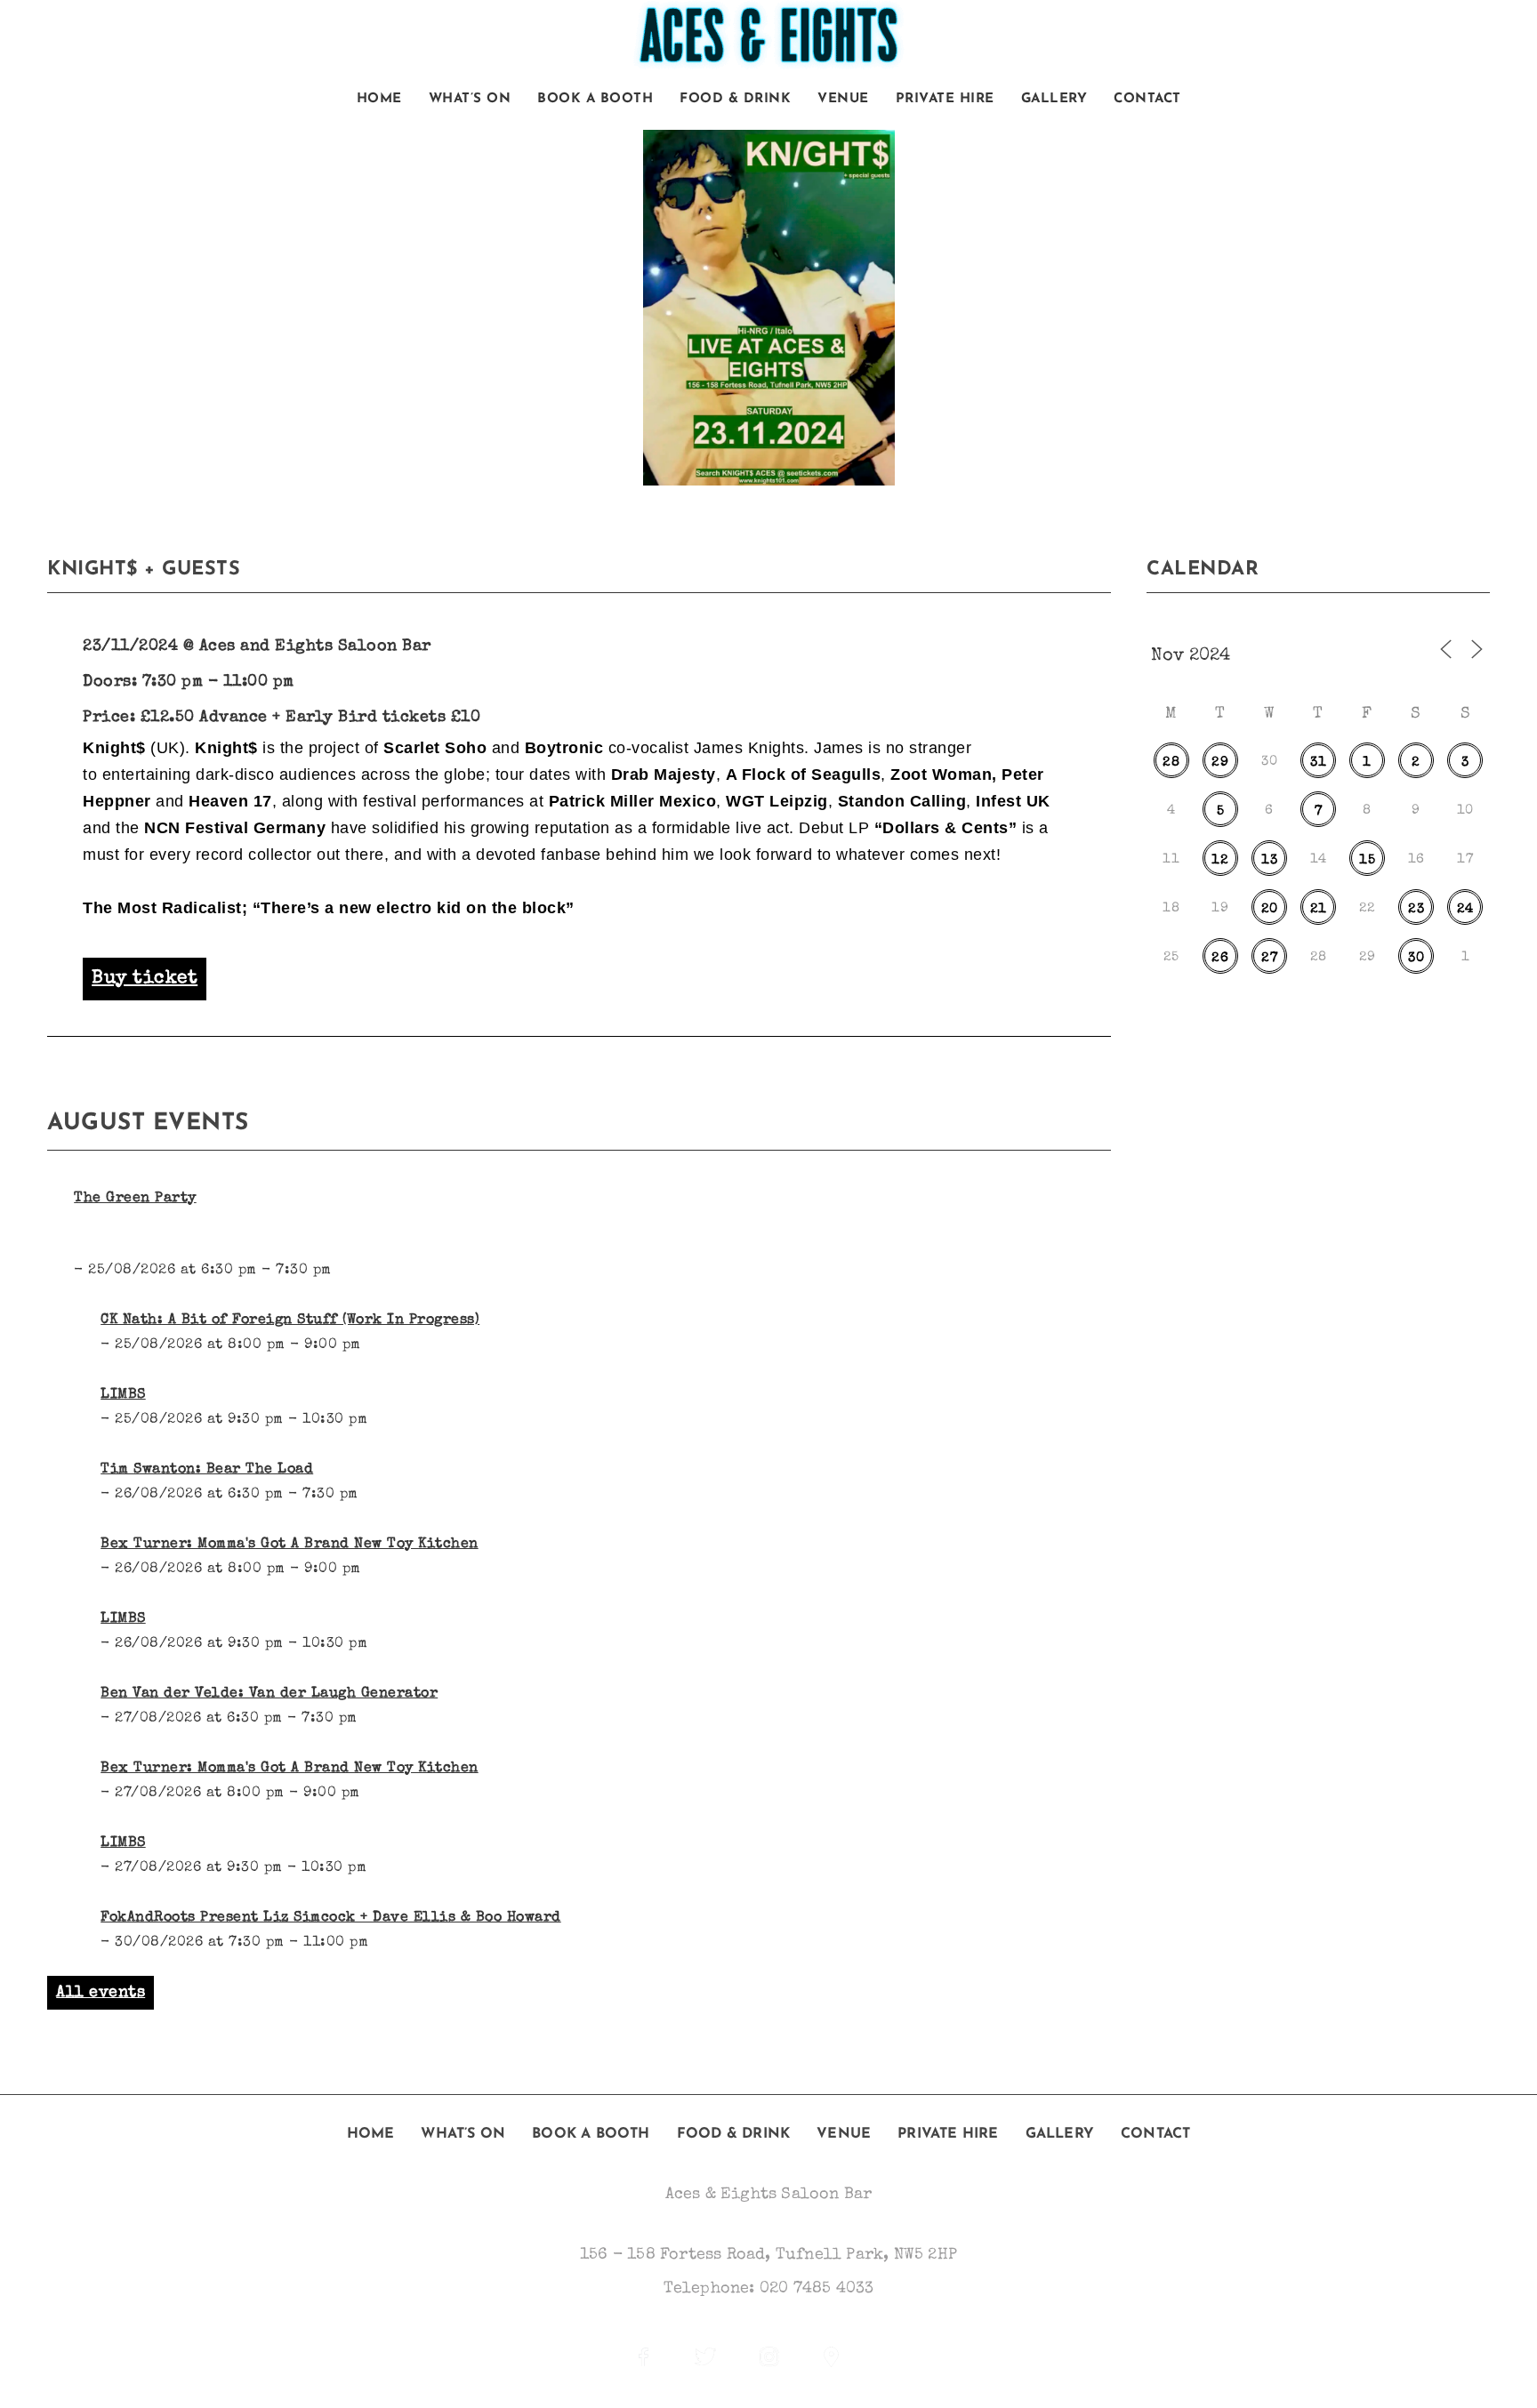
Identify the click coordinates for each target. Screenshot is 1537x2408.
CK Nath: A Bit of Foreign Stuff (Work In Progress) (290, 1320)
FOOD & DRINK (735, 99)
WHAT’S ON (470, 99)
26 (1220, 958)
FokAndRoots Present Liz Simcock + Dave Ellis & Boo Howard (331, 1918)
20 (1270, 909)
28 (1171, 763)
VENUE (843, 99)
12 (1220, 860)
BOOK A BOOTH (595, 99)
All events (101, 1993)
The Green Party (135, 1199)
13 (1269, 860)
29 (1220, 763)
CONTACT (1147, 99)
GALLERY (1054, 99)
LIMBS (123, 1395)
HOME (379, 99)
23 (1416, 909)
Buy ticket (145, 979)
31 (1318, 763)
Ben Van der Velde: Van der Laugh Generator (269, 1694)
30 (1416, 958)
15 (1367, 860)
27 (1269, 958)
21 (1319, 909)
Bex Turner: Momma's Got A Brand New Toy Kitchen (290, 1545)
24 (1465, 909)
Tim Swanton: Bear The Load (207, 1470)
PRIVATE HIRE (945, 99)
